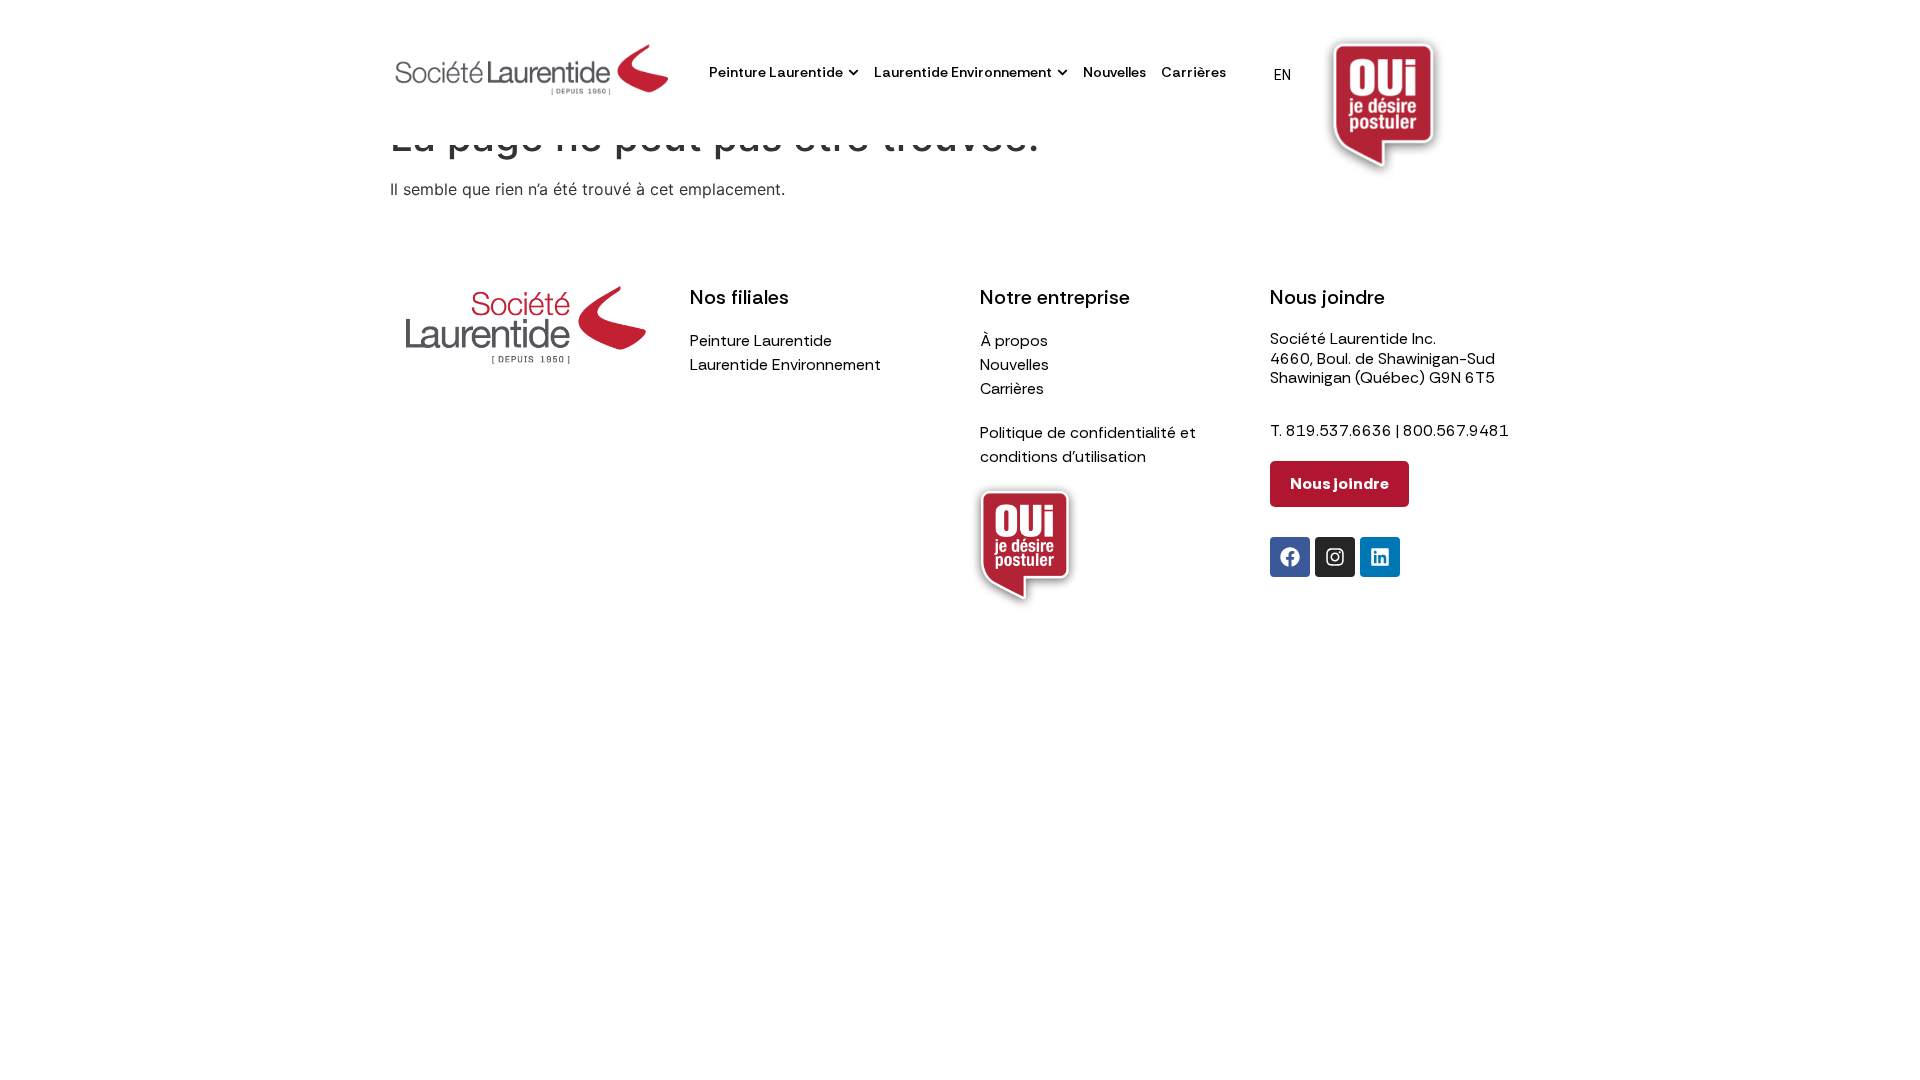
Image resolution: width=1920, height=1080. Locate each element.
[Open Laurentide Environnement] (1062, 72)
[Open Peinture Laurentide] (853, 72)
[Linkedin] (1380, 557)
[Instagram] (1335, 557)
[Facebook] (1290, 557)
